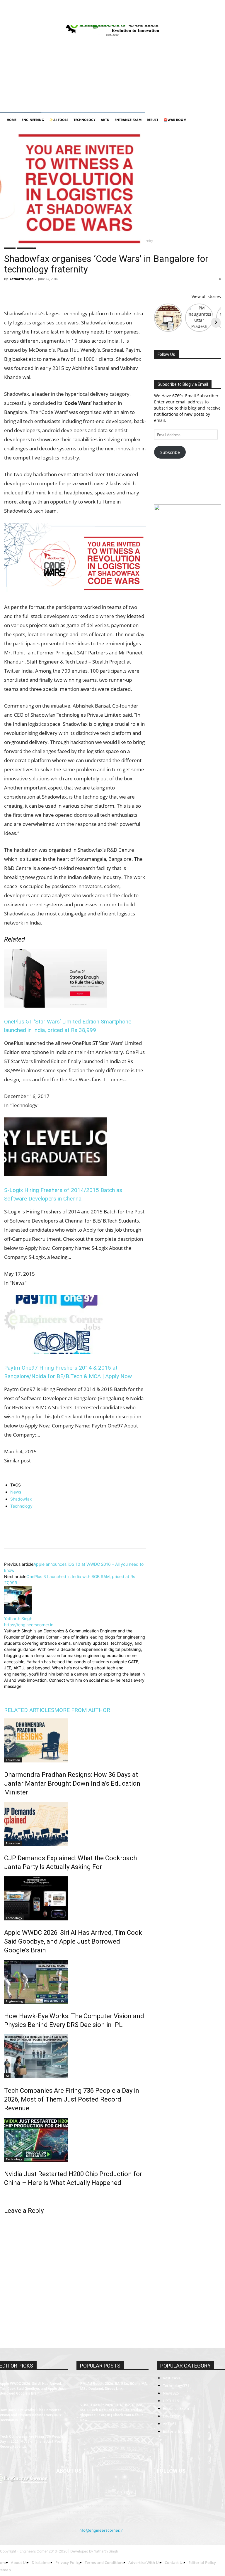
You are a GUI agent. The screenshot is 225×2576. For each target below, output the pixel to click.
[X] (207, 21)
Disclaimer (47, 12)
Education (13, 1760)
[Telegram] (77, 292)
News (16, 1492)
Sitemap (157, 12)
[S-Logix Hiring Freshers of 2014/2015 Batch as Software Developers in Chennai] (55, 1174)
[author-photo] (18, 1612)
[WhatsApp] (50, 292)
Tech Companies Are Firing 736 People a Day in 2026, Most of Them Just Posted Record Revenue (72, 2099)
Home (9, 12)
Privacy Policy (72, 12)
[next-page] (6, 2195)
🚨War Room (175, 120)
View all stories (206, 296)
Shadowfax (21, 1499)
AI (7, 2076)
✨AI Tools (59, 120)
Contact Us (137, 12)
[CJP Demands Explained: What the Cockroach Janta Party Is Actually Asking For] (75, 1824)
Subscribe (170, 452)
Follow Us (166, 354)
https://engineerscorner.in (29, 1625)
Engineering (33, 120)
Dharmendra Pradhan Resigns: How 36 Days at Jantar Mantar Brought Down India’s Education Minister (72, 1783)
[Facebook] (168, 21)
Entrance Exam (128, 120)
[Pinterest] (37, 292)
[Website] (48, 1694)
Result (152, 120)
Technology (85, 120)
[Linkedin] (187, 21)
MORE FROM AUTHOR (82, 1710)
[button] (214, 120)
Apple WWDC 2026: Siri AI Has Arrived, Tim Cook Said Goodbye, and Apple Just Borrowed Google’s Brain (73, 1941)
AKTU (105, 120)
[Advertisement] (112, 69)
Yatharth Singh (21, 279)
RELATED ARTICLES (29, 1710)
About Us (26, 12)
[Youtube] (217, 21)
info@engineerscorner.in (101, 2530)
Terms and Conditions (105, 12)
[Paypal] (197, 21)
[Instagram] (178, 21)
